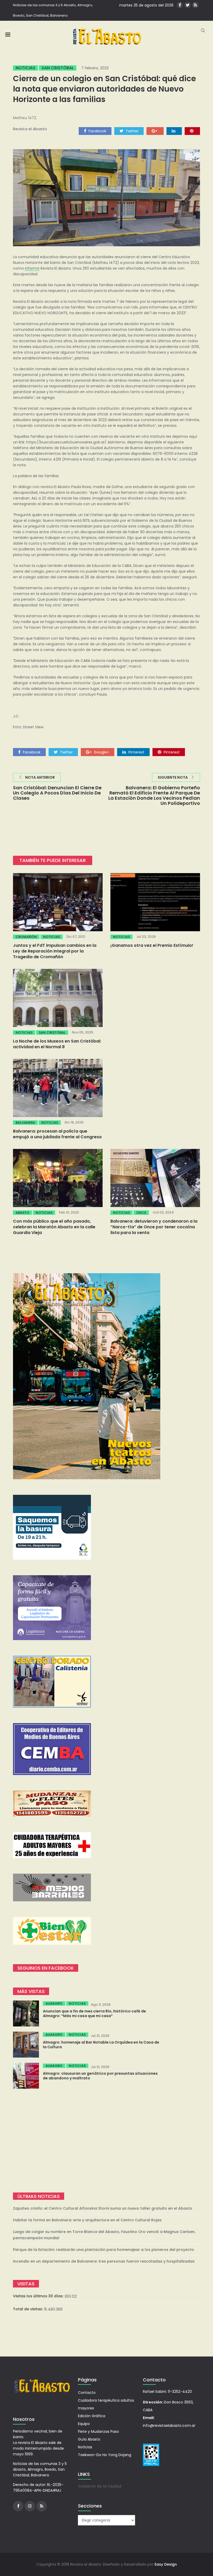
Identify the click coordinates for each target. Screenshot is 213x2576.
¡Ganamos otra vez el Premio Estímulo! (152, 945)
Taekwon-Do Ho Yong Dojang (105, 2455)
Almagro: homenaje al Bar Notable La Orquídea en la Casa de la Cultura (101, 2045)
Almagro (54, 2003)
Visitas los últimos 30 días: (39, 2296)
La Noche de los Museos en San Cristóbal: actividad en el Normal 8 (57, 1044)
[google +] (155, 131)
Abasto (22, 1213)
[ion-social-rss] (195, 5)
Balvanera (25, 1123)
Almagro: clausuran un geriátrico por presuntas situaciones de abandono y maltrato (100, 2076)
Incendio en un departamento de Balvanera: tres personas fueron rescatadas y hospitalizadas (104, 2261)
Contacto (87, 2393)
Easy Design (166, 2564)
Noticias (25, 68)
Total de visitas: (28, 2309)
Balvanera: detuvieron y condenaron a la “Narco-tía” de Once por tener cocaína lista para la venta (154, 1227)
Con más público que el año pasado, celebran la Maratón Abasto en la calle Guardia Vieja (54, 1227)
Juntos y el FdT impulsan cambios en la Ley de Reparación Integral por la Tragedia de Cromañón (55, 951)
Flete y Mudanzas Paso (98, 2431)
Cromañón (26, 937)
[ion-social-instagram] (30, 2506)
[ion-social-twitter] (188, 5)
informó (32, 268)
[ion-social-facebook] (180, 5)
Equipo (84, 2424)
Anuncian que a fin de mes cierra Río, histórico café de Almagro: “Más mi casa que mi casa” (94, 2013)
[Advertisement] (106, 2141)
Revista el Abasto (30, 129)
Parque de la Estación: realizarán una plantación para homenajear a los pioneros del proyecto (104, 2250)
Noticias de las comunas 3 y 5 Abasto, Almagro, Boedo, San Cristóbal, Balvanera (53, 10)
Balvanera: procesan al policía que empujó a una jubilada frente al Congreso (57, 1134)
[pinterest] (192, 131)
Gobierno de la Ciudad (100, 2486)
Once (141, 1213)
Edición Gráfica (92, 2416)
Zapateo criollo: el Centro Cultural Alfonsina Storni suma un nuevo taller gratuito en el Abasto (103, 2208)
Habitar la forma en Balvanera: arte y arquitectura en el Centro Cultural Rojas (87, 2220)
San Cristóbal (58, 68)
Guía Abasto (89, 2439)
